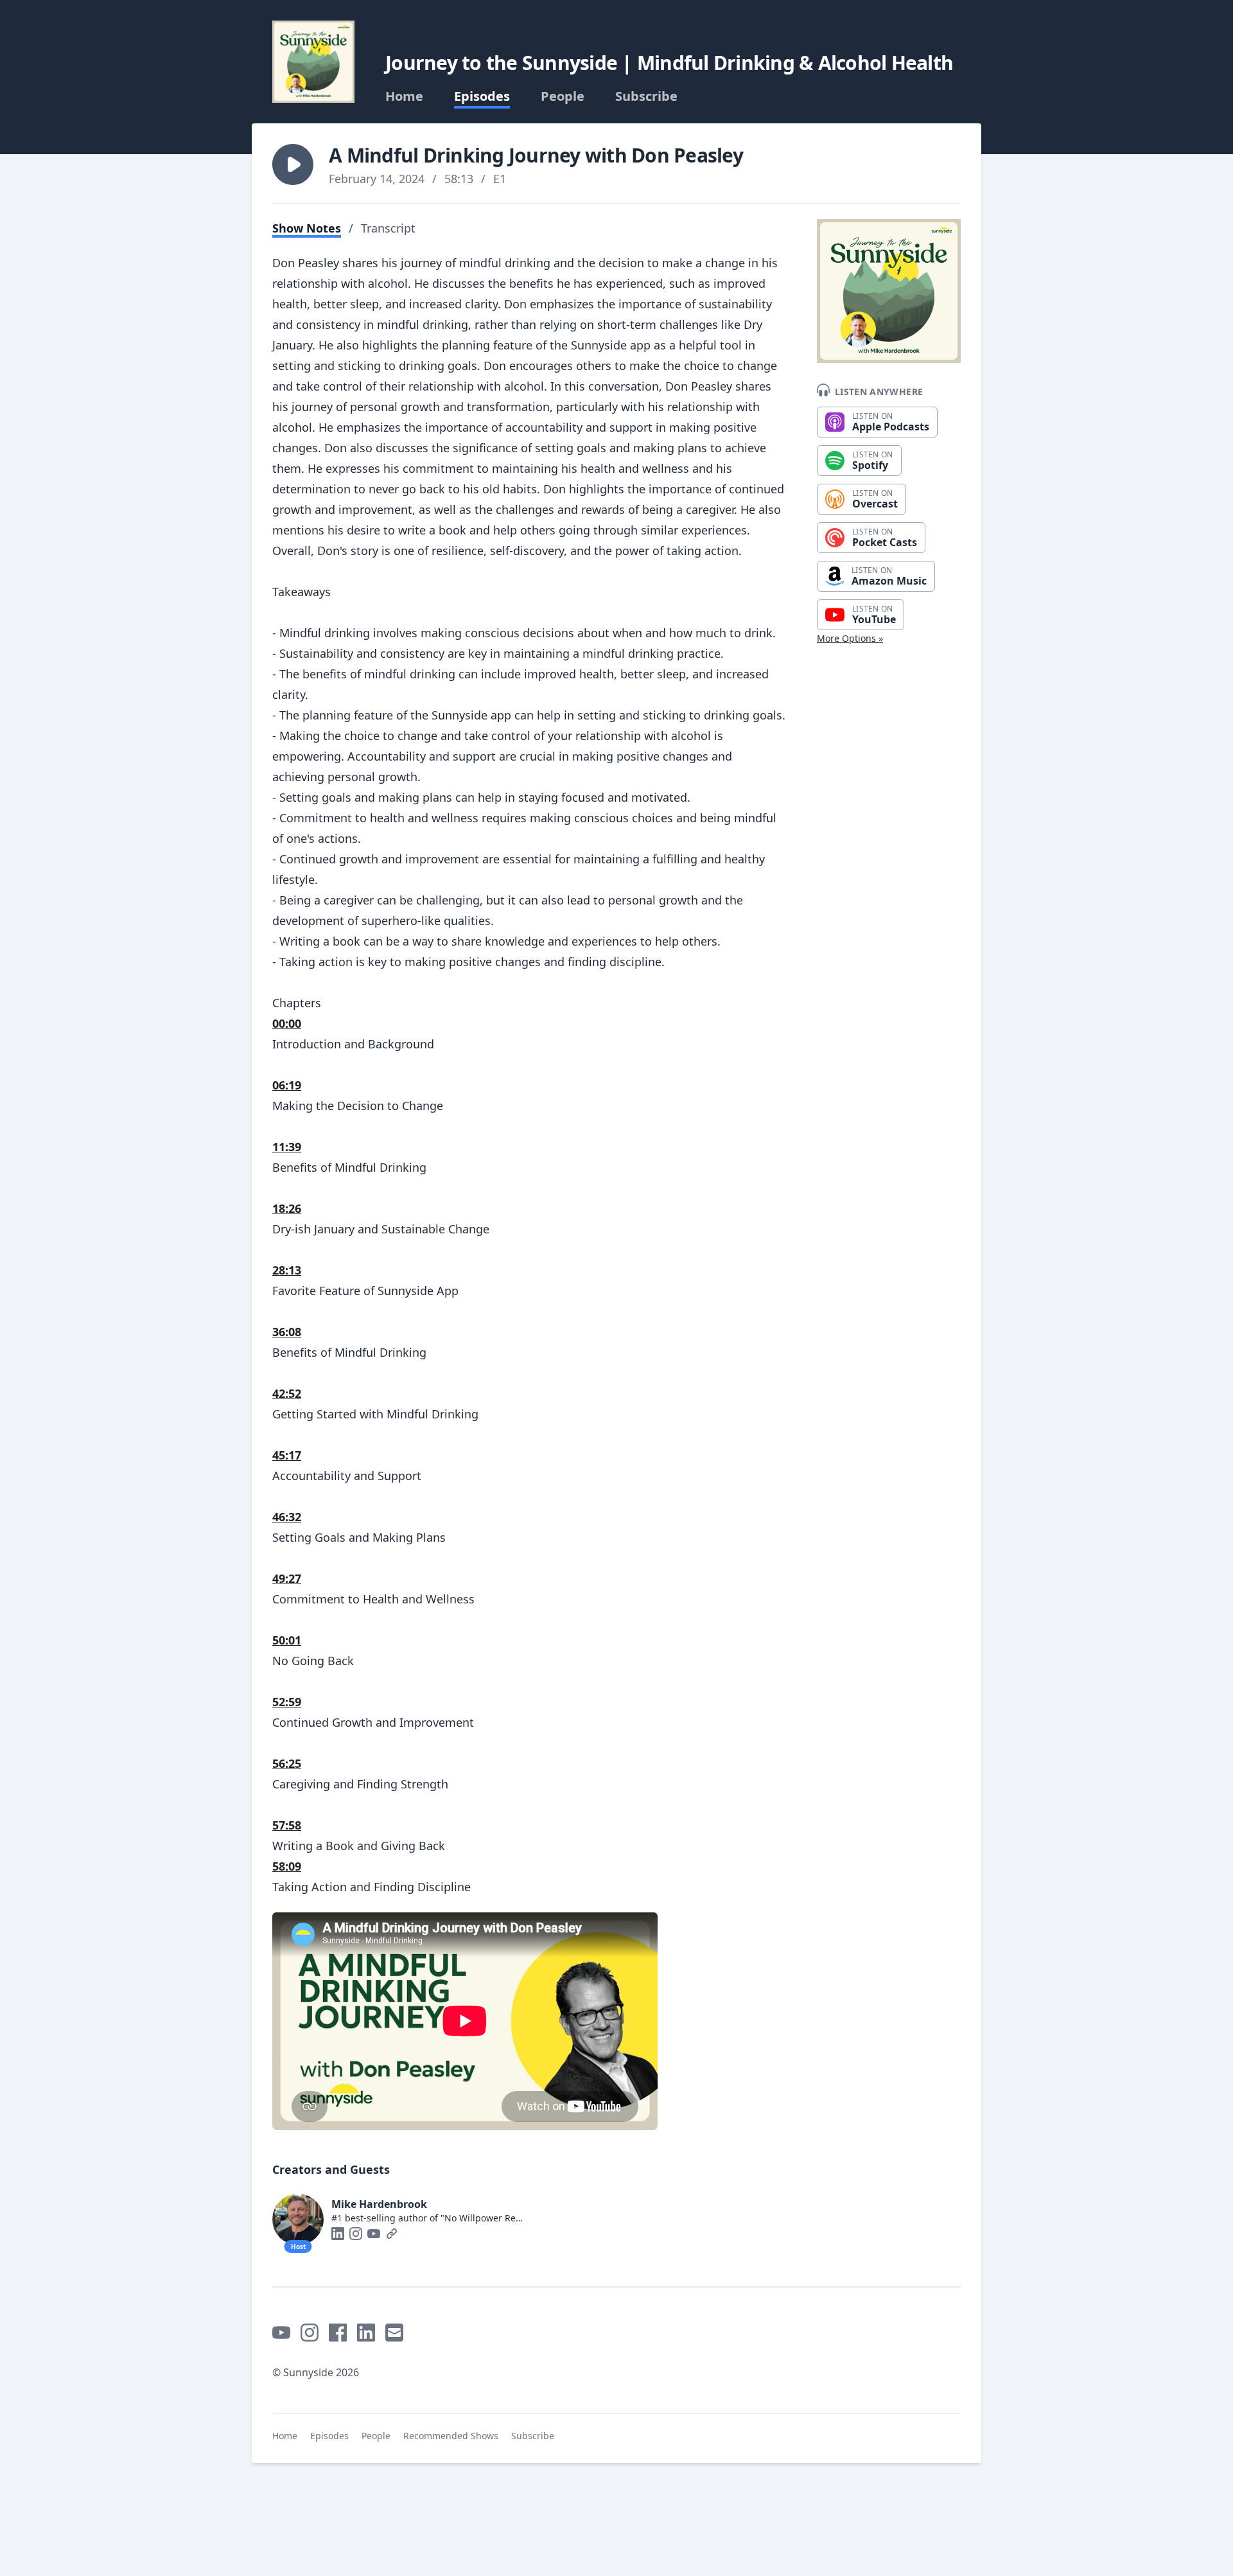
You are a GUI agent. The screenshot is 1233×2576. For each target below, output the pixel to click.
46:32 (287, 1517)
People (563, 96)
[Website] (392, 2234)
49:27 (287, 1578)
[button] (293, 164)
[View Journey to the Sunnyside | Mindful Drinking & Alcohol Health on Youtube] (281, 2333)
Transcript (388, 228)
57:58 (287, 1825)
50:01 (287, 1640)
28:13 (287, 1270)
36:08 (287, 1332)
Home (404, 96)
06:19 (287, 1085)
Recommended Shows (451, 2436)
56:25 (287, 1763)
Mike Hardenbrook (379, 2204)
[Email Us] (394, 2333)
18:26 (287, 1208)
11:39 (287, 1147)
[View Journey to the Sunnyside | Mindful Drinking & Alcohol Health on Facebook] (338, 2333)
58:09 (287, 1866)
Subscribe (646, 96)
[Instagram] (356, 2234)
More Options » (850, 638)
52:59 (287, 1702)
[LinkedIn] (338, 2234)
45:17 (287, 1455)
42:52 (287, 1393)
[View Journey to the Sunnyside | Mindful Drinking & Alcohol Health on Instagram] (310, 2333)
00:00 (287, 1023)
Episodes (482, 96)
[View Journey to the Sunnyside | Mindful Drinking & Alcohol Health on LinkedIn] (366, 2333)
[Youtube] (374, 2234)
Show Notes (307, 228)
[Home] (313, 62)
